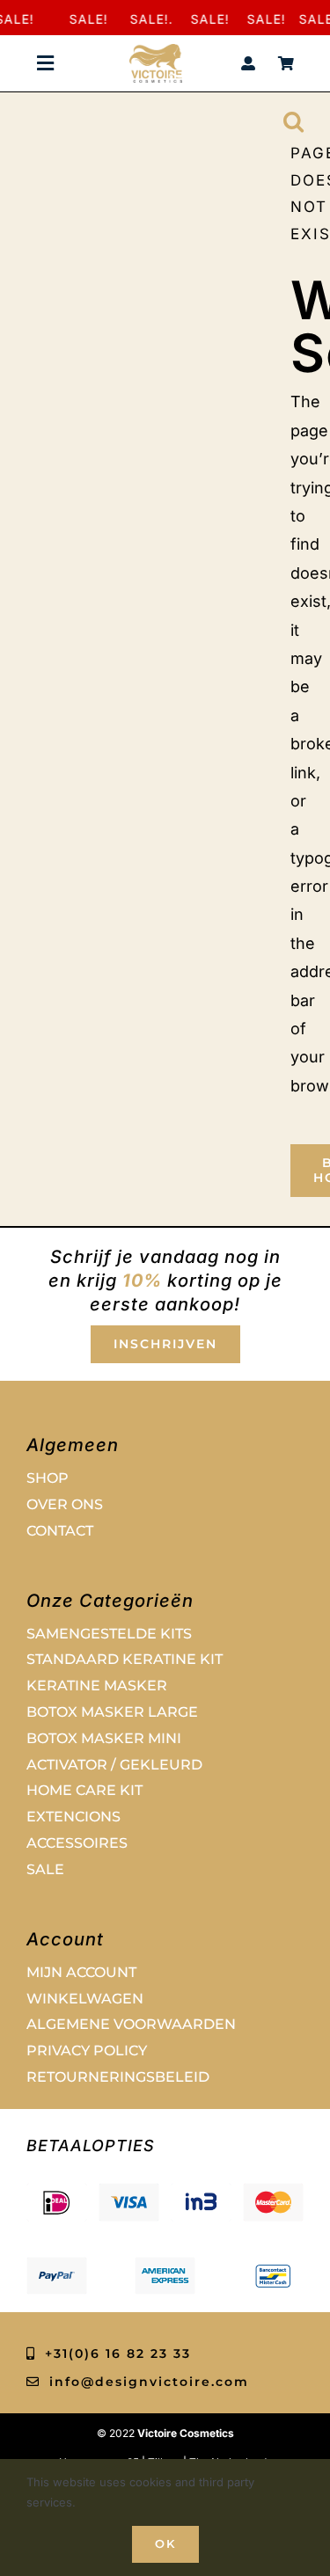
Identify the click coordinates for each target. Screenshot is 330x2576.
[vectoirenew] (156, 51)
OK (165, 2543)
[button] (293, 120)
